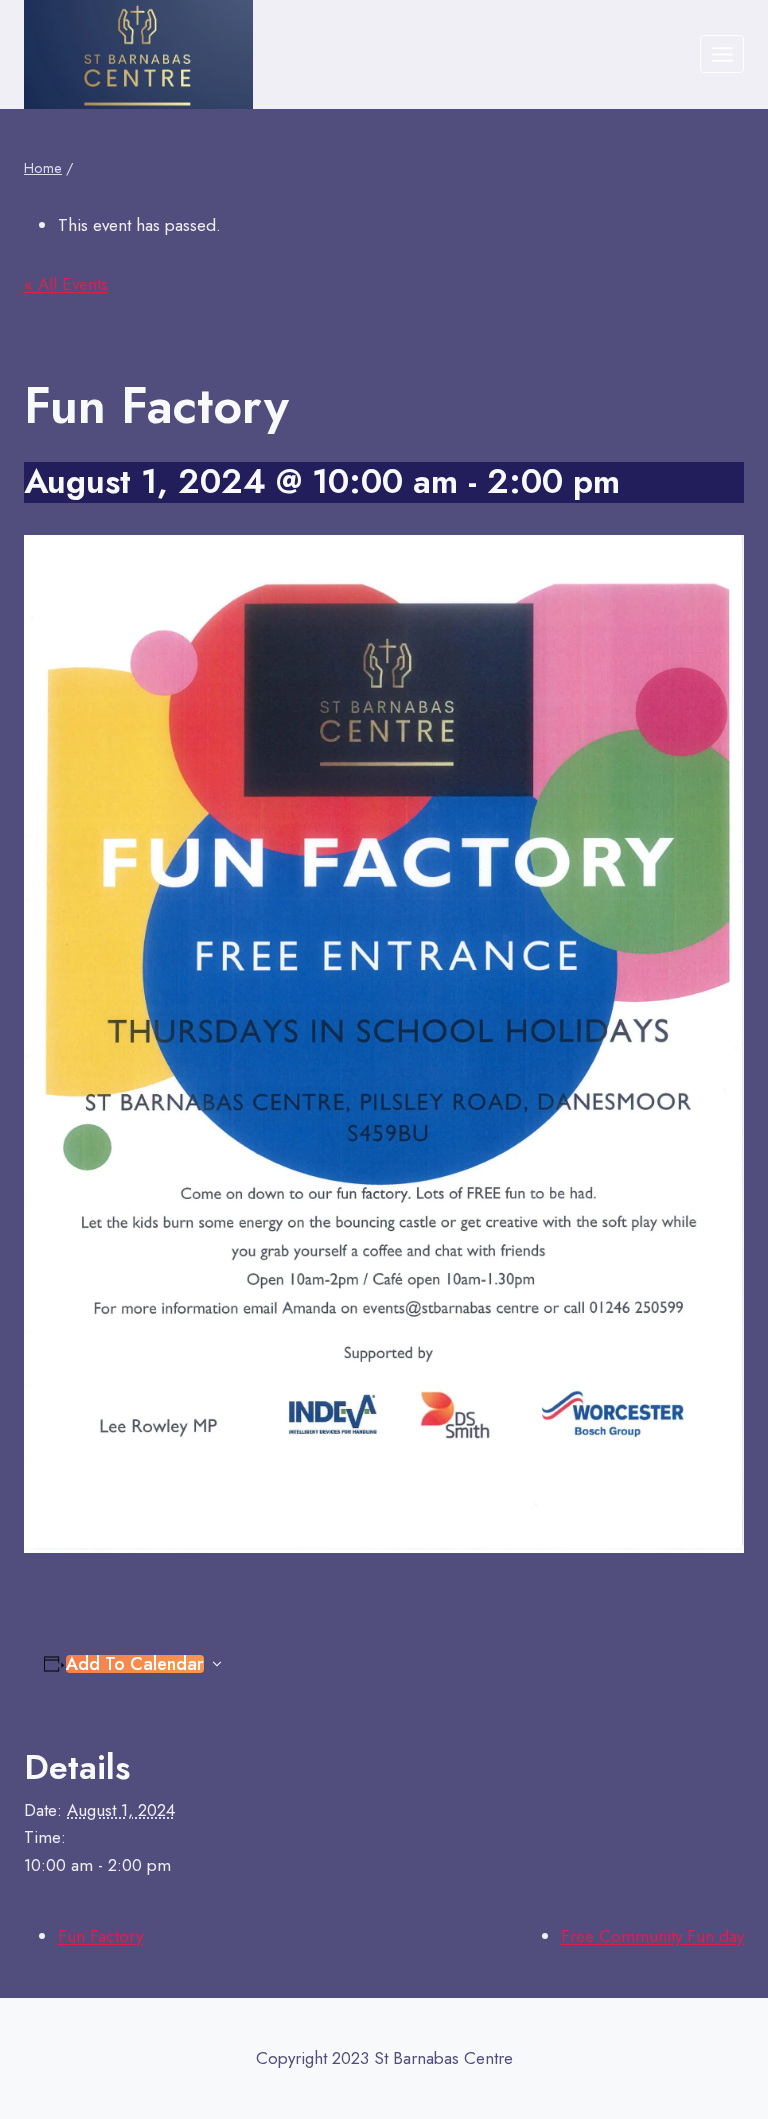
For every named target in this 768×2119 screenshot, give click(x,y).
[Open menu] (722, 54)
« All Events (66, 284)
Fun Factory (100, 1936)
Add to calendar (135, 1664)
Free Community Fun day (652, 1936)
